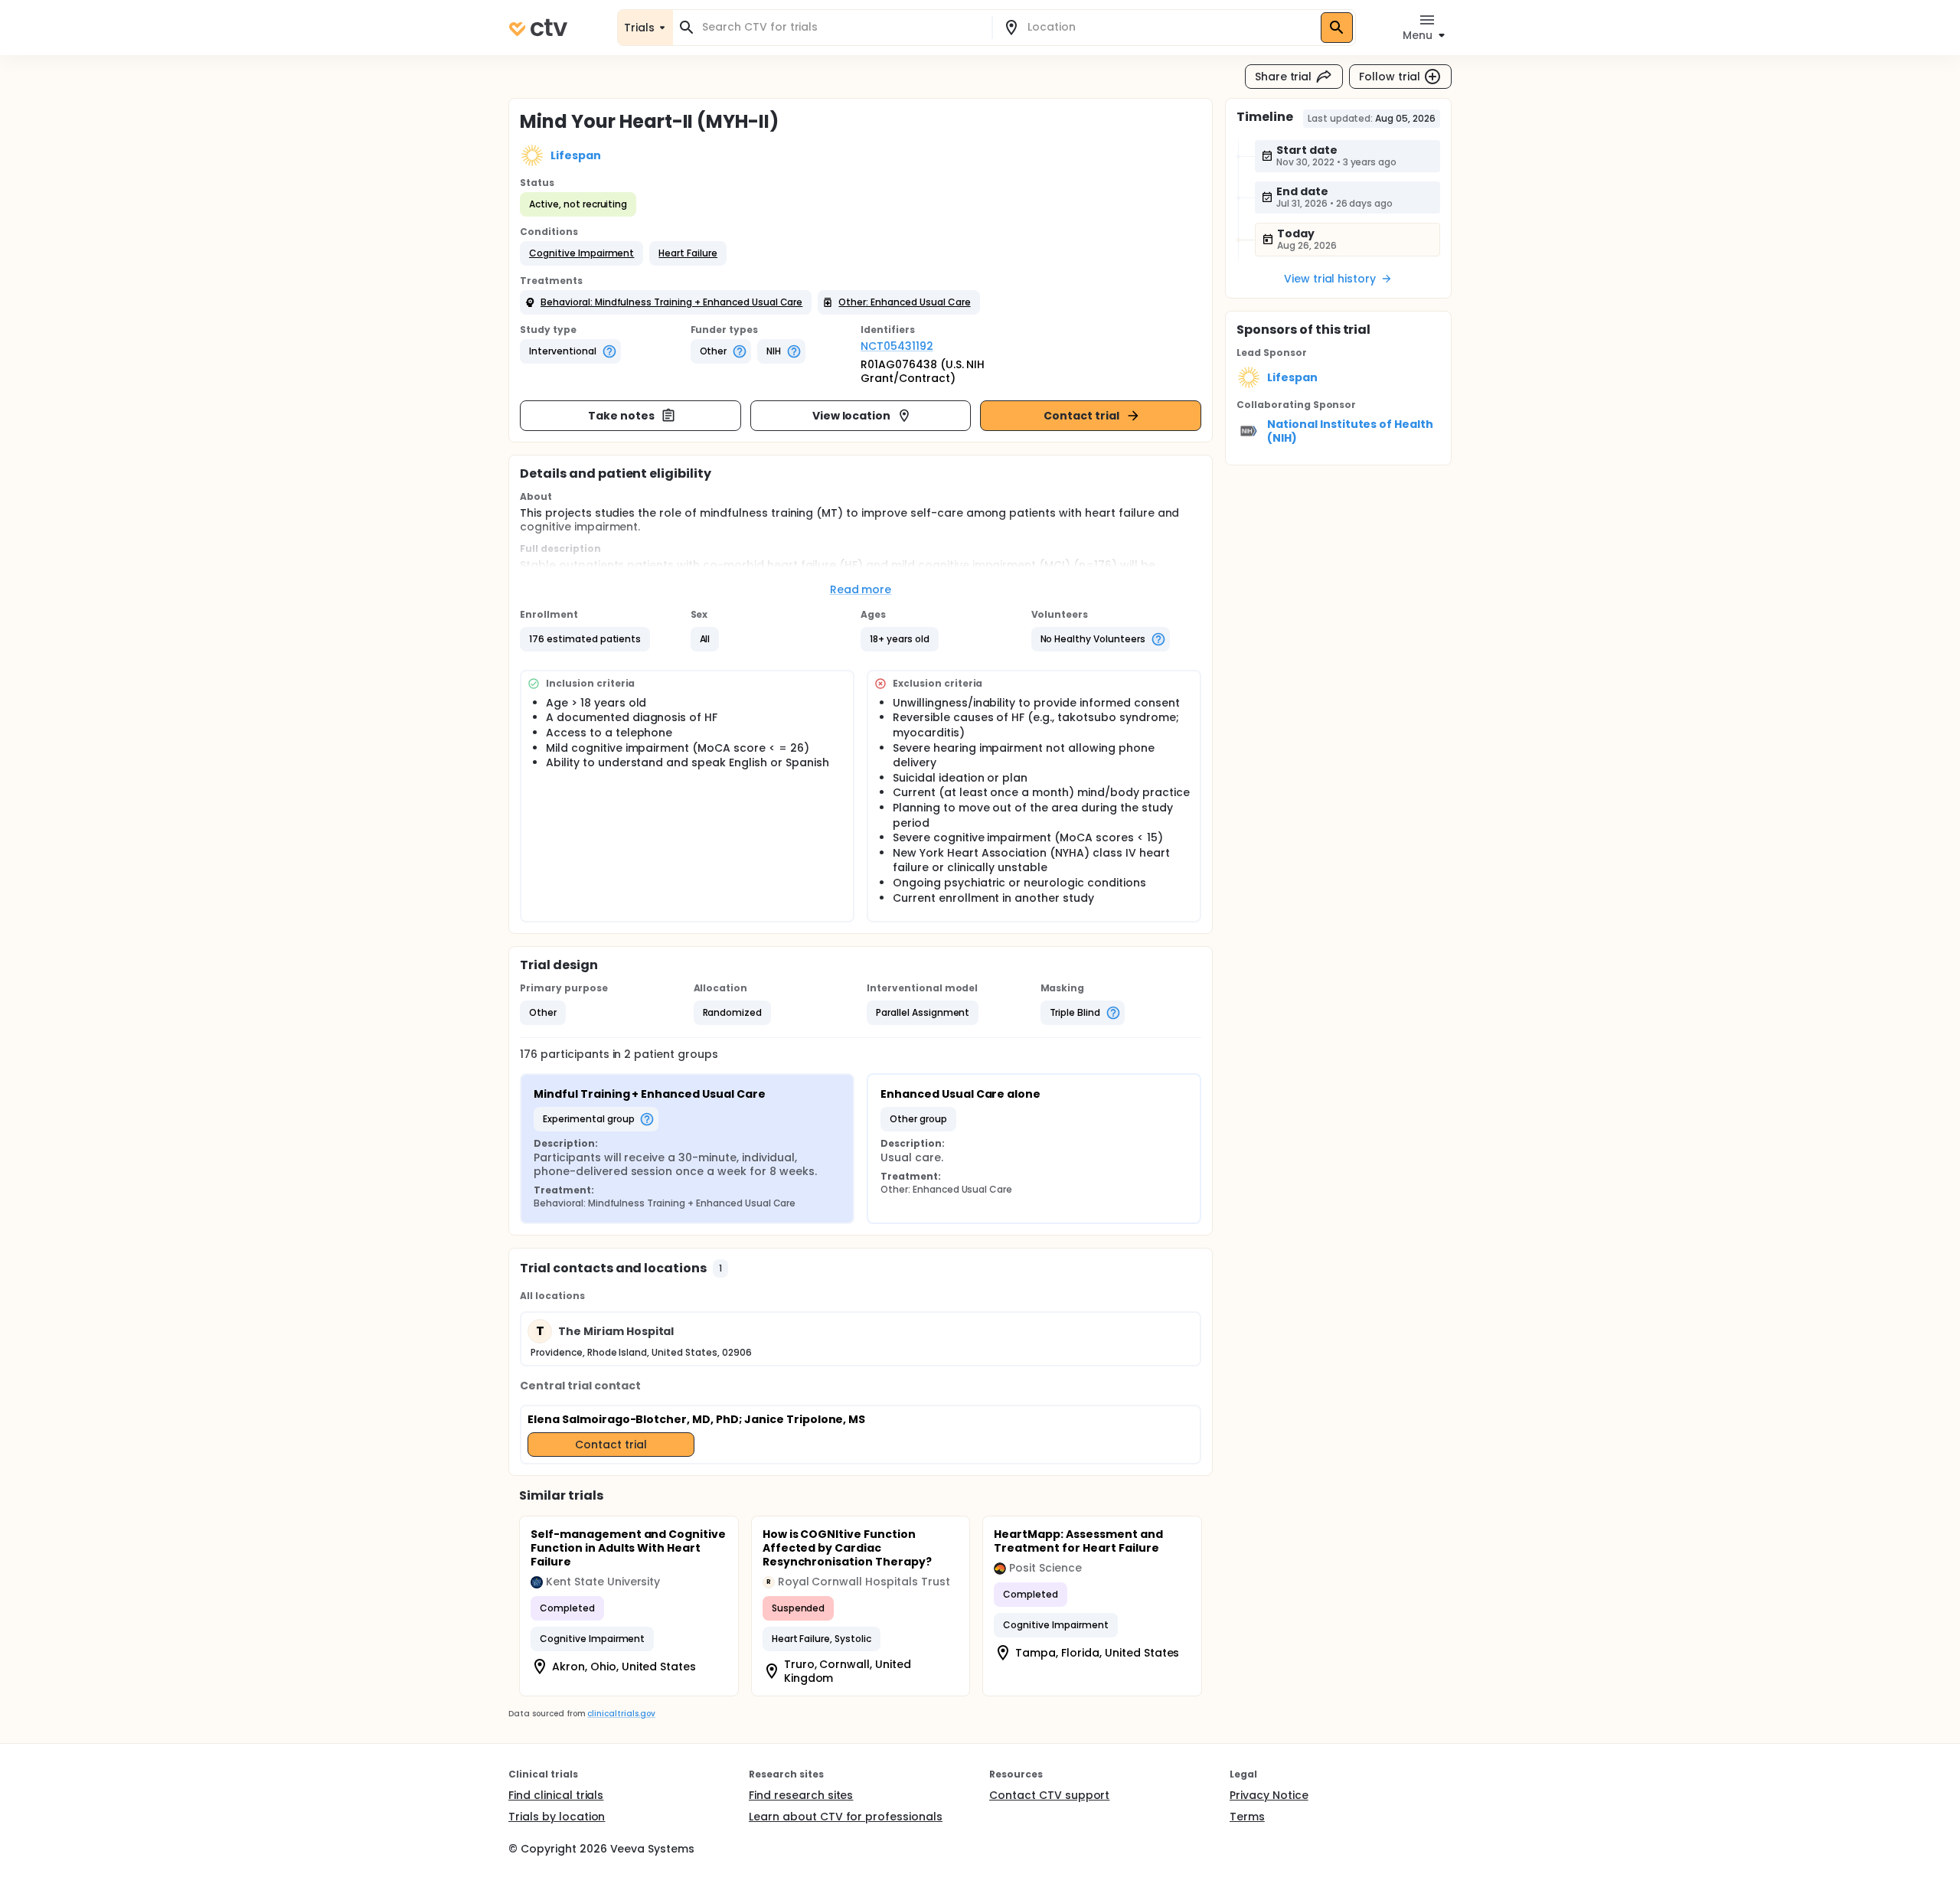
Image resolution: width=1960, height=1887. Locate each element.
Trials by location (557, 1817)
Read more (861, 589)
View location (852, 416)
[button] (581, 253)
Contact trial (1081, 416)
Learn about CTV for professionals (846, 1817)
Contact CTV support (1049, 1795)
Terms (1247, 1817)
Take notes (621, 416)
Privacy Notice (1269, 1795)
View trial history (1330, 279)
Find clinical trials (556, 1795)
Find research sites (801, 1795)
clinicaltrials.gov (621, 1714)
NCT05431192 (897, 346)
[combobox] (841, 27)
